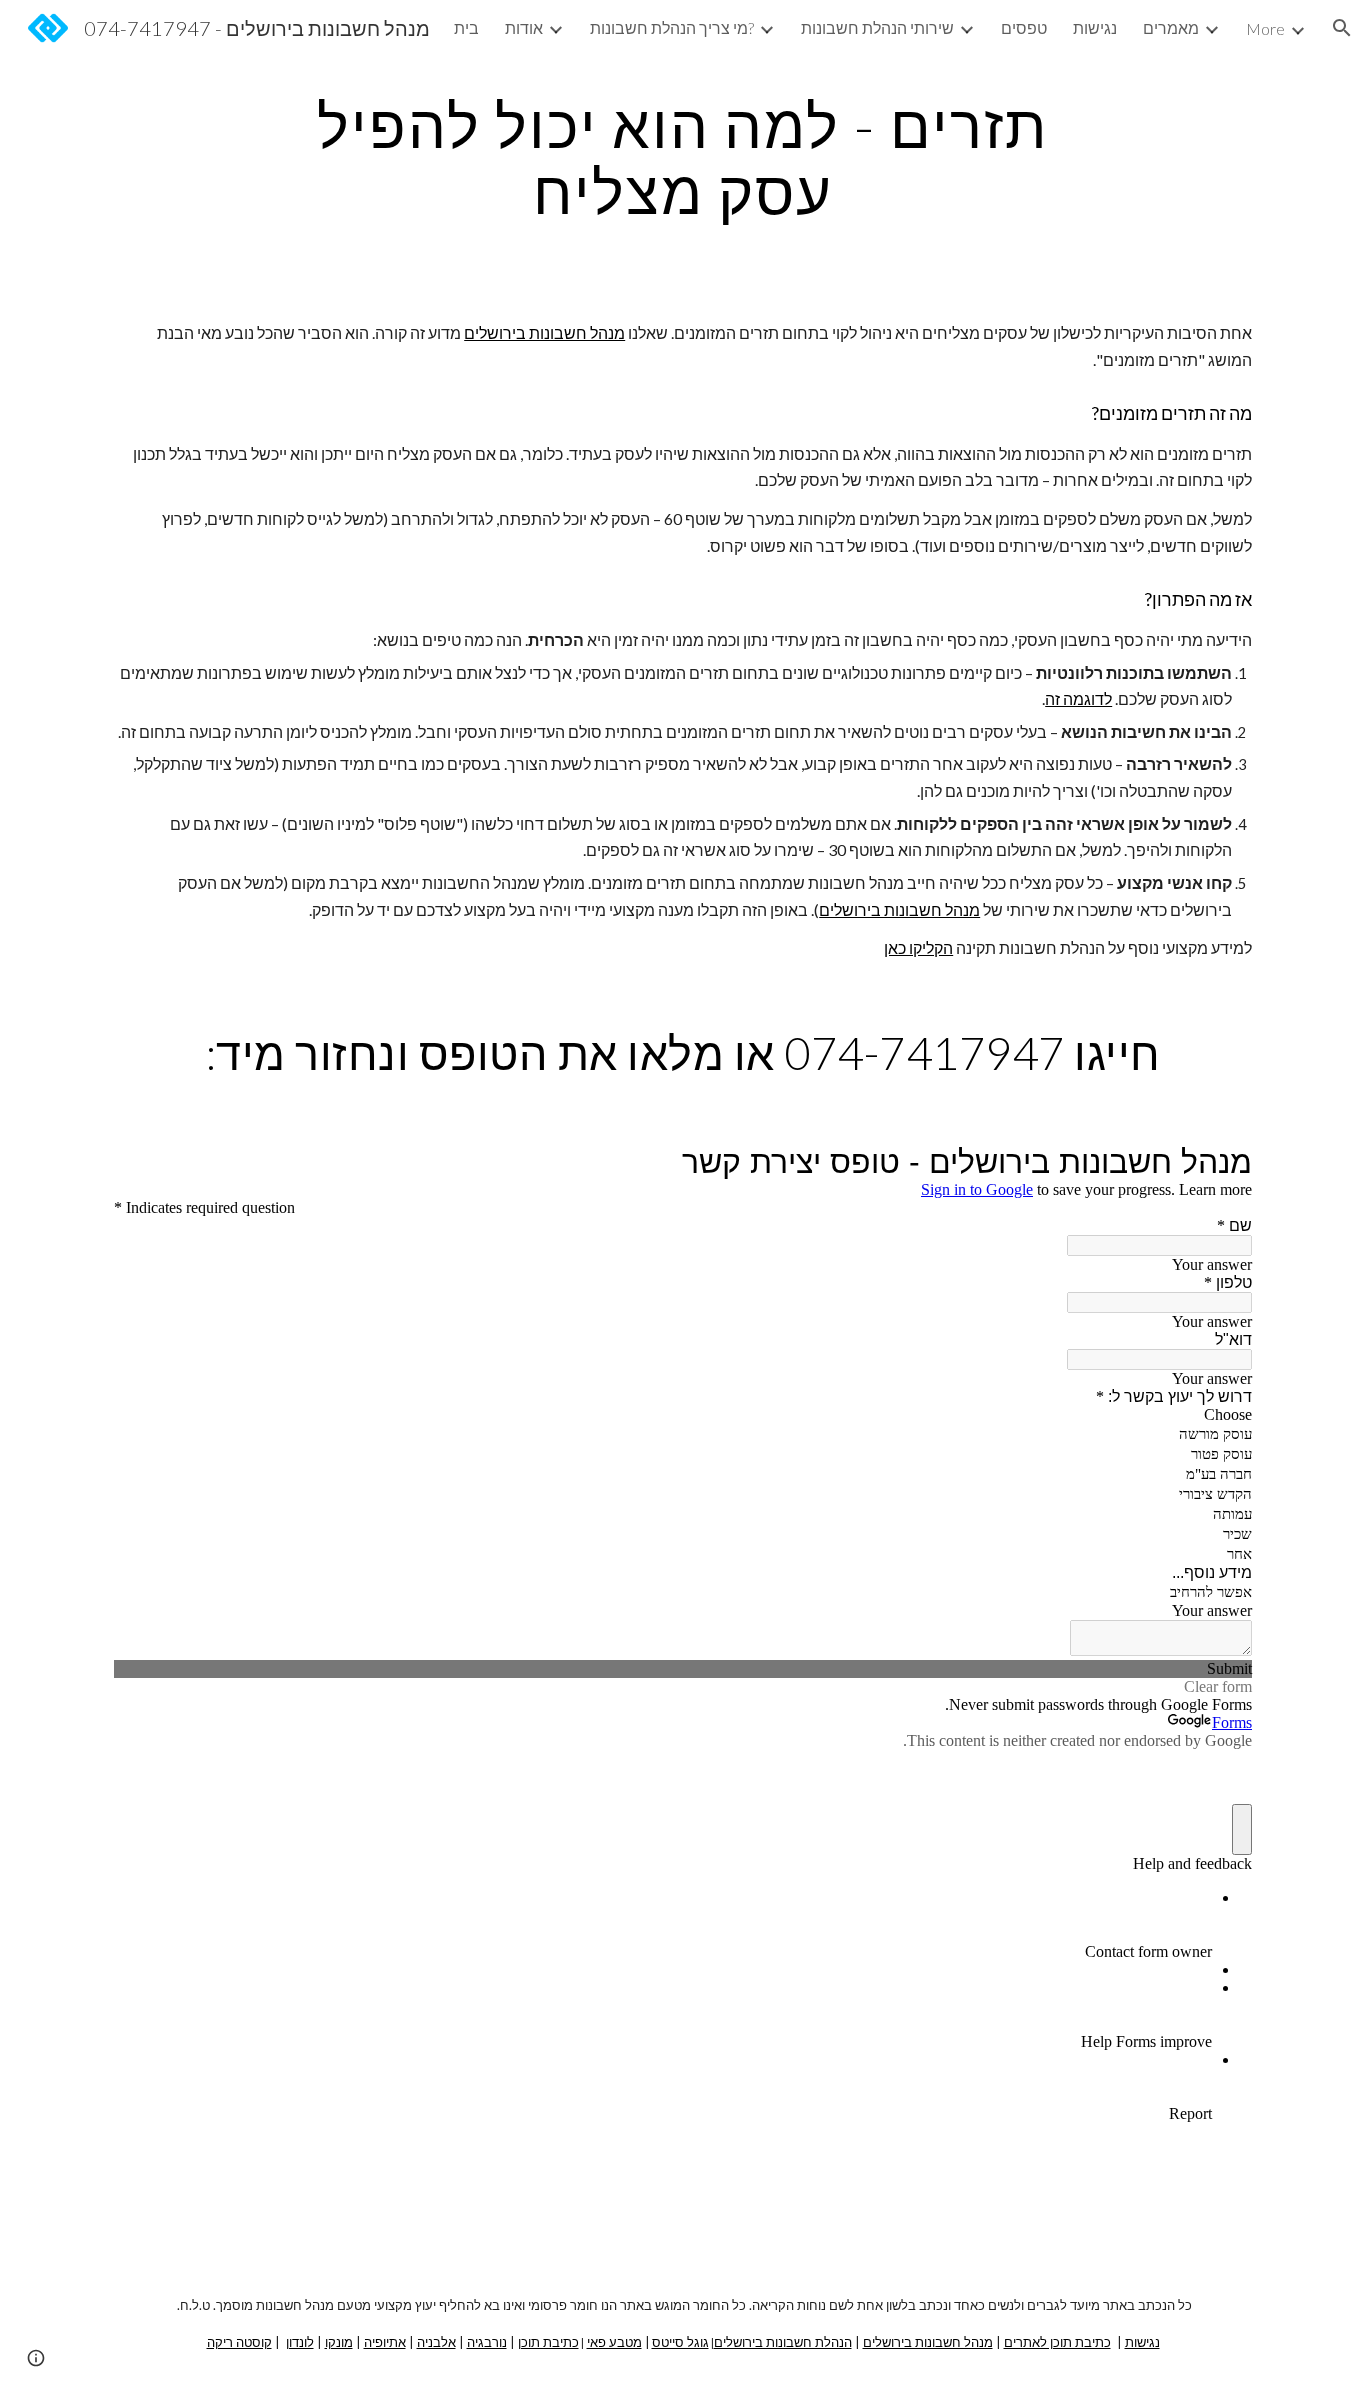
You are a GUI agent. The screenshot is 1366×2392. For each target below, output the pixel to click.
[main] (683, 158)
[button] (1342, 28)
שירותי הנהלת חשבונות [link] (877, 27)
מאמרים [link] (1171, 27)
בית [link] (466, 27)
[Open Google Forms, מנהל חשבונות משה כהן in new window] (1222, 1162)
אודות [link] (524, 27)
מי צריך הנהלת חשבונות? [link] (672, 27)
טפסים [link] (1024, 27)
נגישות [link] (1095, 27)
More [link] (1265, 28)
